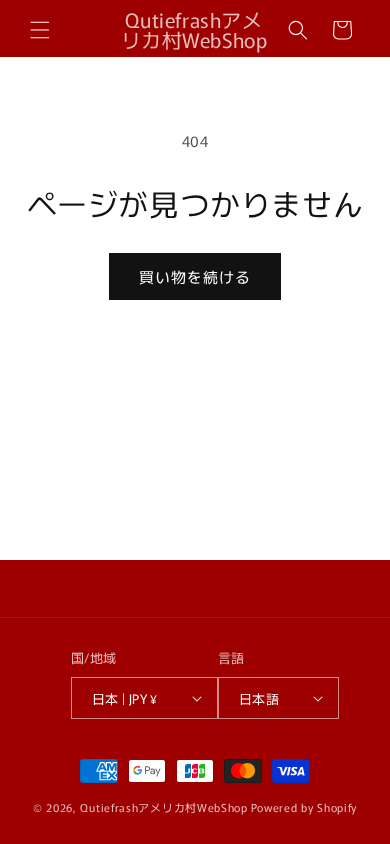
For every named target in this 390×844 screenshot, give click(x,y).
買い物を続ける (195, 276)
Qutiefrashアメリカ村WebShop (163, 807)
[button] (40, 30)
